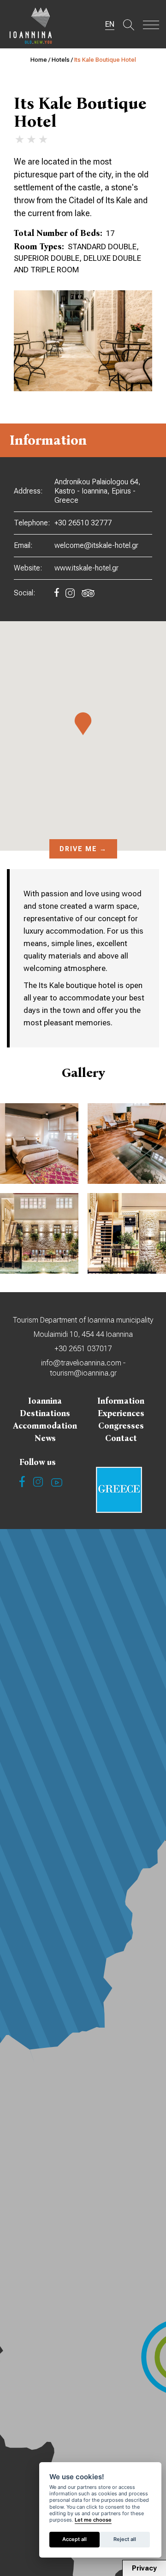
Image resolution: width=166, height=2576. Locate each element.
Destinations (45, 1413)
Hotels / (63, 60)
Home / (41, 60)
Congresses (121, 1426)
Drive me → (83, 849)
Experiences (121, 1413)
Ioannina (45, 1401)
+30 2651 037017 (83, 1349)
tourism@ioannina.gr (83, 1373)
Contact (121, 1438)
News (45, 1438)
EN (110, 24)
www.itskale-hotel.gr (86, 568)
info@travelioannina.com (81, 1363)
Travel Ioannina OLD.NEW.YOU (31, 25)
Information (121, 1401)
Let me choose (93, 2520)
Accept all (74, 2539)
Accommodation (45, 1426)
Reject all (125, 2539)
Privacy (144, 2568)
